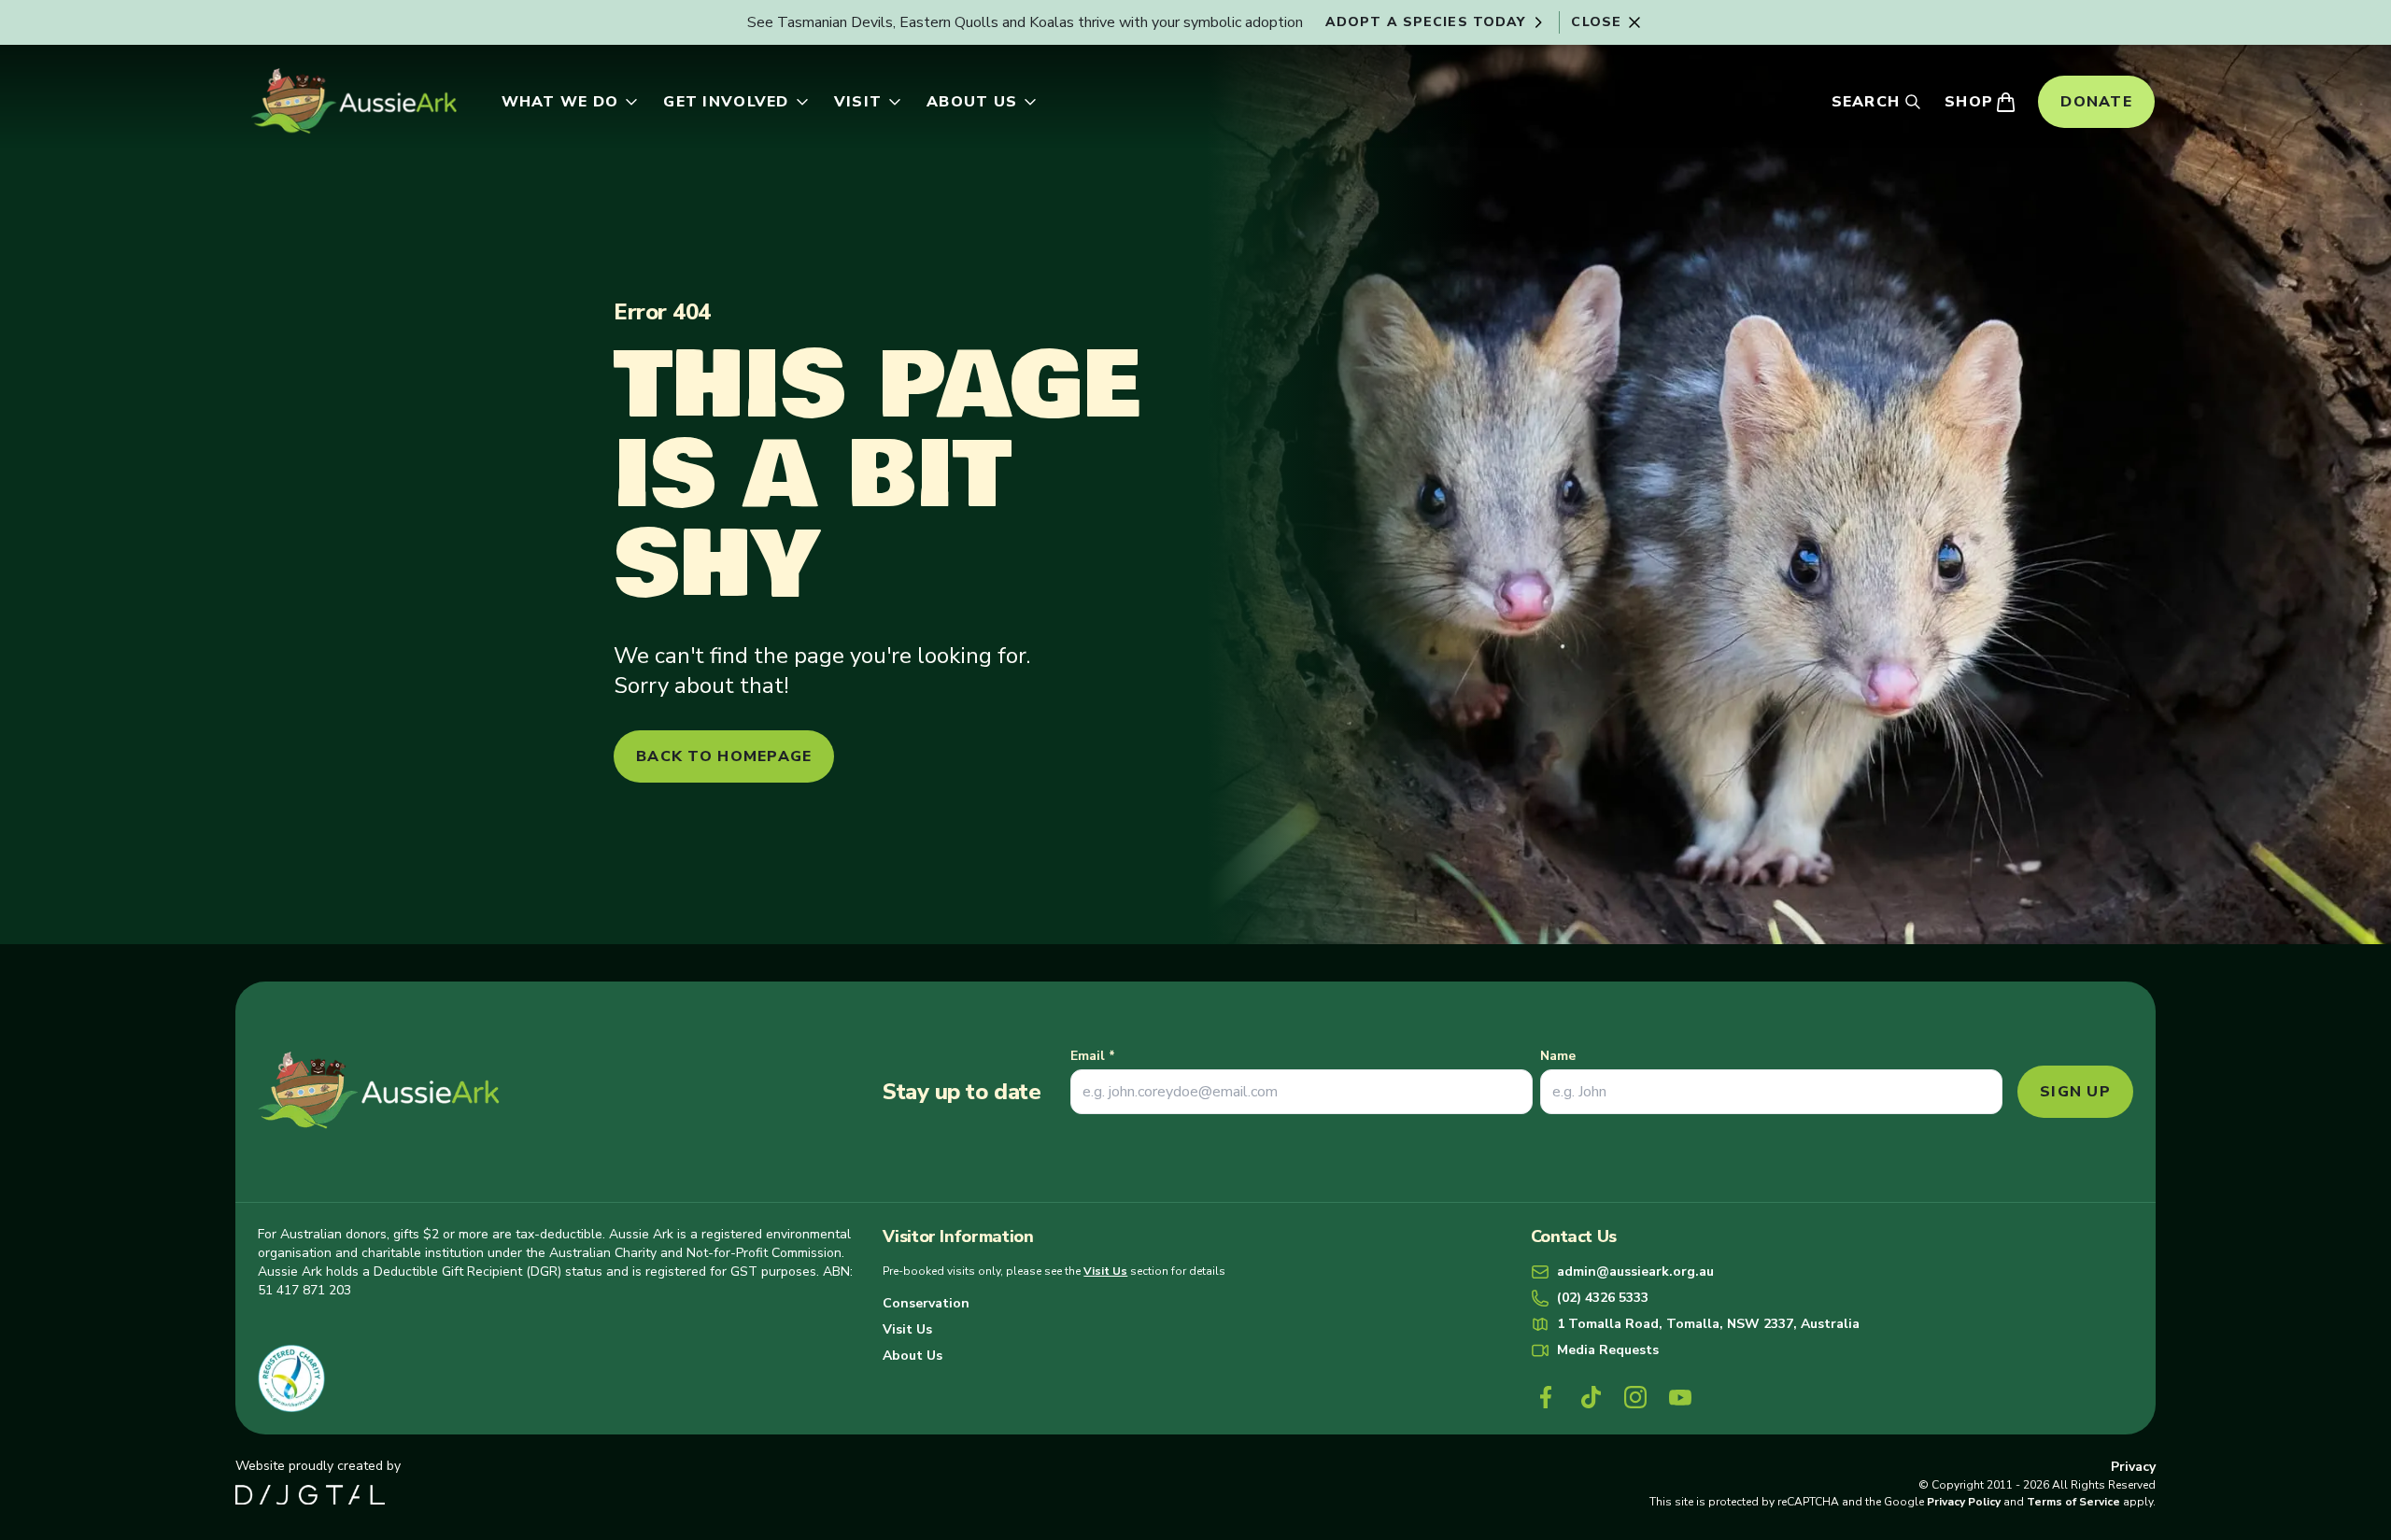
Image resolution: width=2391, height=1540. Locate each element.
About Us (972, 102)
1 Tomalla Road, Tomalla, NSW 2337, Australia (1708, 1324)
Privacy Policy (1964, 1502)
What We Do (560, 102)
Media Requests (1608, 1350)
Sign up (2075, 1092)
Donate (2096, 102)
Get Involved (726, 102)
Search (1866, 102)
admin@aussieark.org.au (1635, 1272)
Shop (1969, 102)
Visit (858, 102)
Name (1558, 1056)
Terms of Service (2073, 1502)
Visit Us (1105, 1271)
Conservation (926, 1303)
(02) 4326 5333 (1603, 1298)
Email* (1093, 1056)
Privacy (2133, 1467)
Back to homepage (724, 756)
